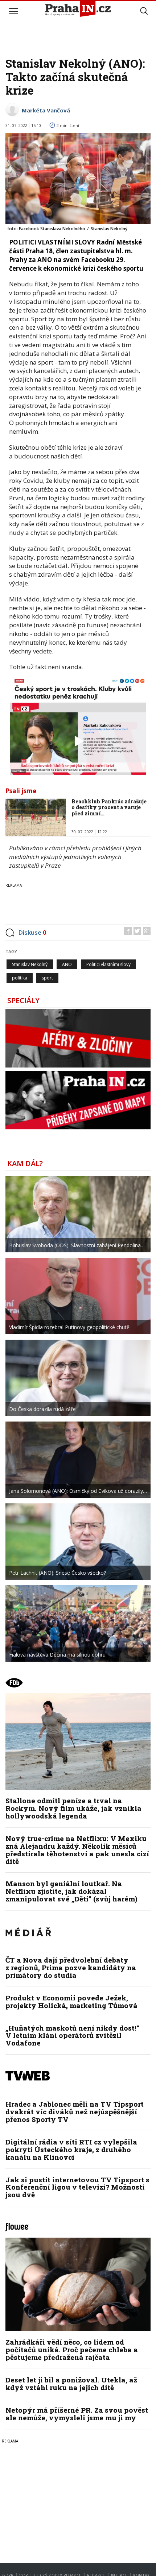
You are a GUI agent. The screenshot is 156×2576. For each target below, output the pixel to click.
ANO (67, 964)
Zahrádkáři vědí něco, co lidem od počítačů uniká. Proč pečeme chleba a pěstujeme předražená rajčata (72, 2350)
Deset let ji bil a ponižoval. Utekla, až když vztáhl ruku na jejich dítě (71, 2384)
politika (20, 978)
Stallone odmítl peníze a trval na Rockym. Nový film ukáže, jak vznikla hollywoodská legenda (73, 1808)
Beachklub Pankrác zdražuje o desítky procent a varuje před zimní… (109, 808)
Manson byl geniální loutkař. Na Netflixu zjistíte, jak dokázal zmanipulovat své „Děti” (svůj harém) (71, 1891)
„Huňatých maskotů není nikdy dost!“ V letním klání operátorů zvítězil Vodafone (72, 2036)
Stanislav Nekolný (30, 964)
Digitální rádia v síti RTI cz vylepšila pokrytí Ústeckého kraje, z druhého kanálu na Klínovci (71, 2149)
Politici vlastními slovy (108, 964)
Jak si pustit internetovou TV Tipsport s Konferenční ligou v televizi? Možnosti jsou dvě (77, 2187)
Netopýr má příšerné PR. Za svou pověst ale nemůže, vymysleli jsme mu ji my (77, 2414)
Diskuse (32, 932)
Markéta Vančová (46, 110)
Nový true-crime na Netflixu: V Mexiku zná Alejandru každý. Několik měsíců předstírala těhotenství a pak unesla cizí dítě (77, 1850)
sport (47, 978)
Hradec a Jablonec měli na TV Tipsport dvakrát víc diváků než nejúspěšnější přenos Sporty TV (75, 2112)
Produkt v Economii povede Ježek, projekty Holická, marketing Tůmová (71, 2001)
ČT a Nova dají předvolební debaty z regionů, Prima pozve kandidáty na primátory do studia (71, 1967)
